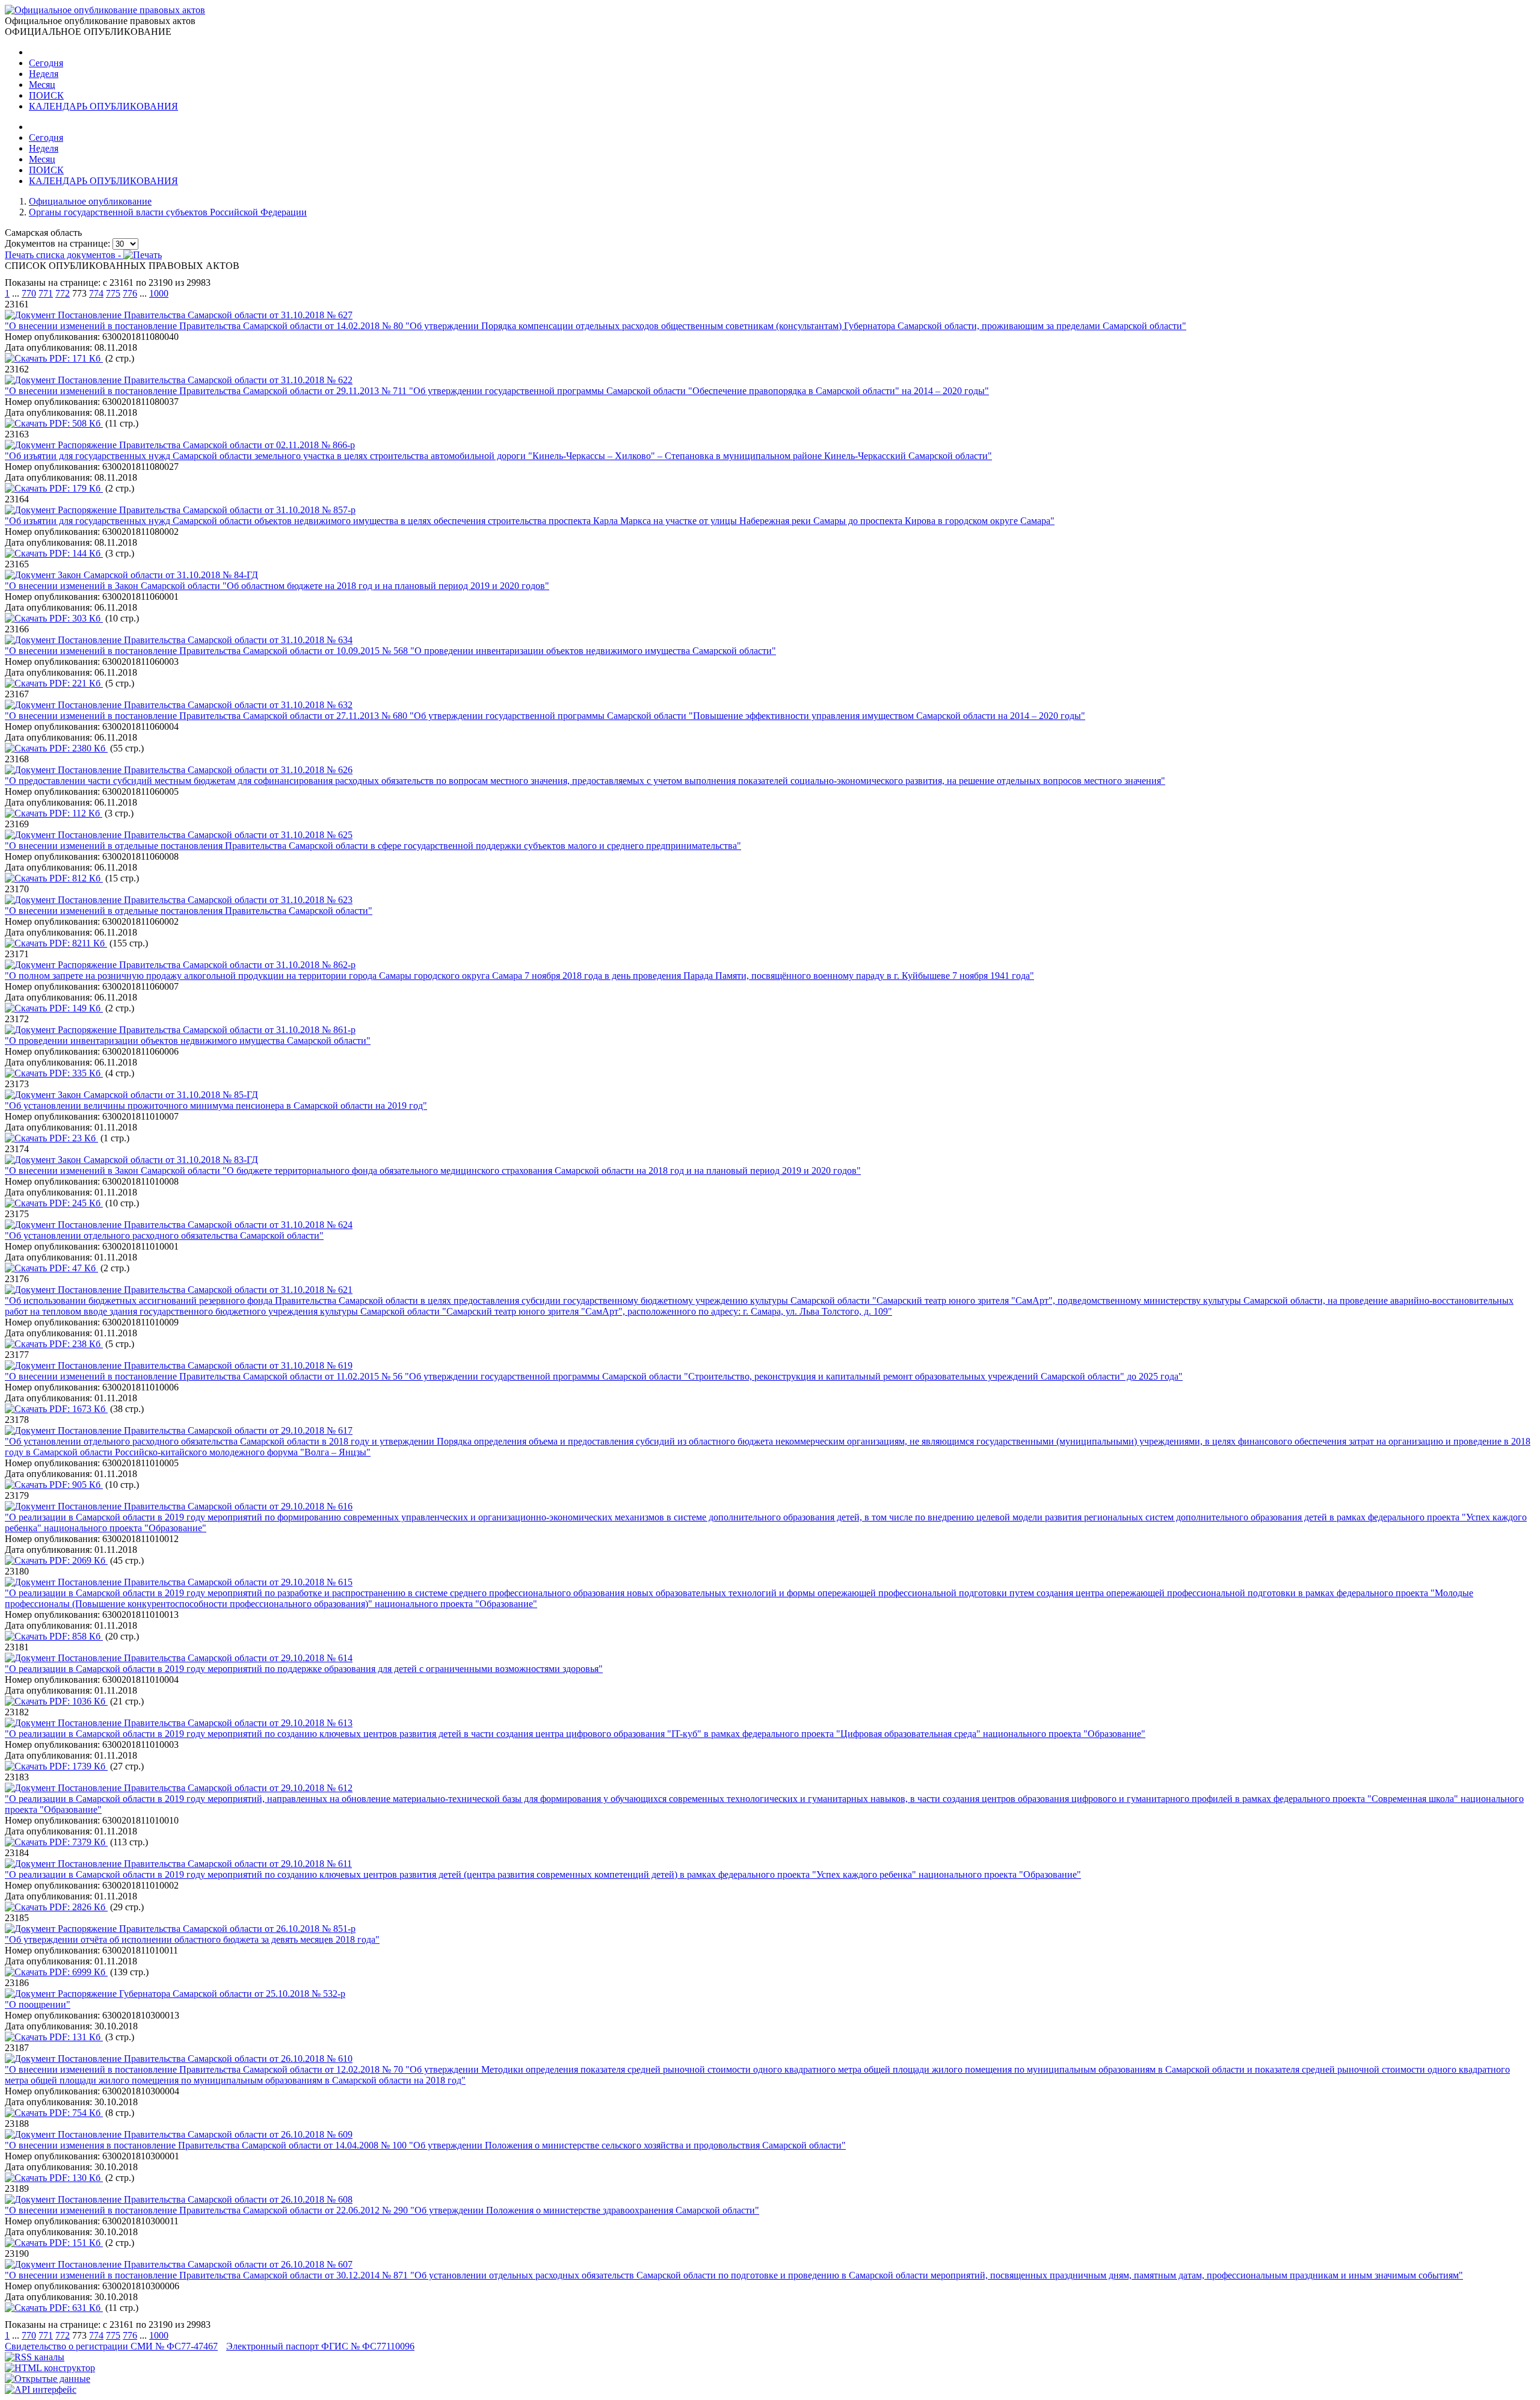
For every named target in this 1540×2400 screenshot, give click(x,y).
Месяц (42, 85)
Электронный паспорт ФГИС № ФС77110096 (320, 2346)
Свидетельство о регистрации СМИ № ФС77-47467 (111, 2346)
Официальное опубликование (90, 201)
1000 (159, 293)
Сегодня (46, 63)
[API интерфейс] (41, 2389)
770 (29, 293)
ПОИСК (46, 95)
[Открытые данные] (48, 2379)
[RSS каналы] (35, 2357)
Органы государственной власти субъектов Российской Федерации (168, 212)
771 (46, 293)
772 (63, 293)
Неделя (44, 74)
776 (130, 293)
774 (96, 293)
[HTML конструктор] (50, 2368)
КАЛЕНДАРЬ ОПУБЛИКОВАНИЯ (103, 106)
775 (113, 293)
